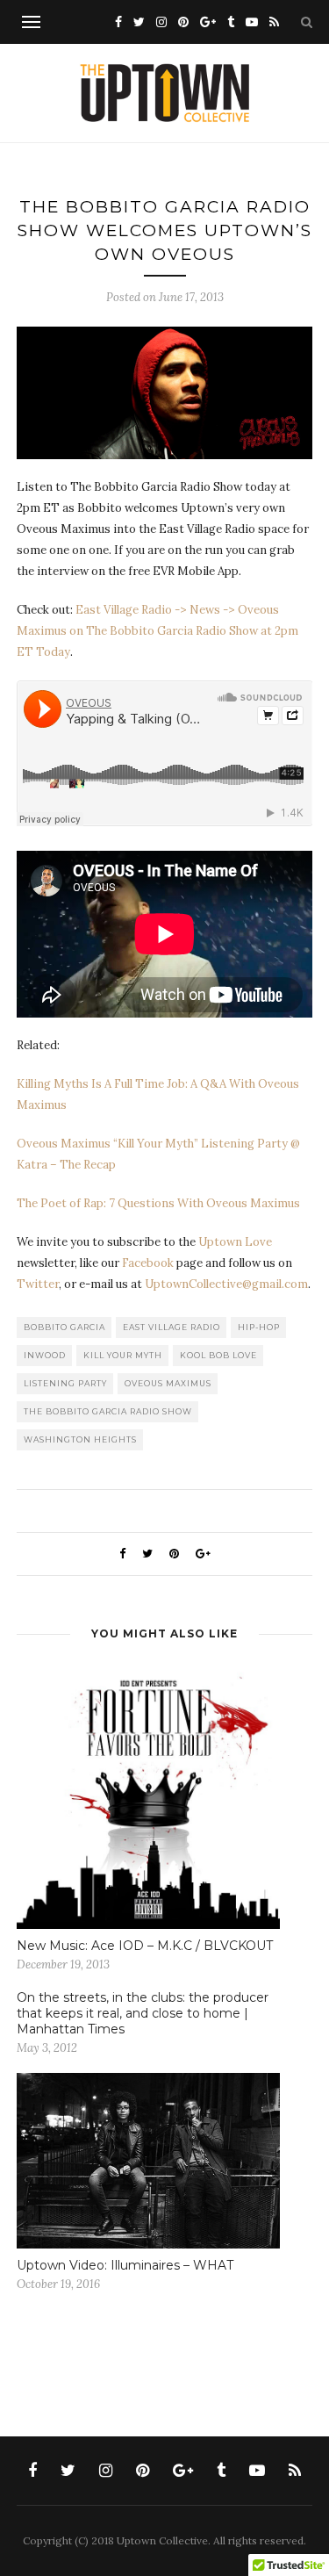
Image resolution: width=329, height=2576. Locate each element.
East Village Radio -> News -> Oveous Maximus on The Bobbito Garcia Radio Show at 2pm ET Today (157, 631)
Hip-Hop (259, 1327)
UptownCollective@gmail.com (226, 1284)
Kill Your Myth (123, 1355)
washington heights (80, 1439)
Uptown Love (235, 1242)
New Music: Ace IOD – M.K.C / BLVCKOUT (145, 1946)
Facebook (148, 1263)
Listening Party (65, 1383)
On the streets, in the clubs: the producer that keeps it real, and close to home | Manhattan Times (143, 2013)
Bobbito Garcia (64, 1327)
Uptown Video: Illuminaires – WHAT (125, 2265)
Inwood (45, 1355)
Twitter (38, 1284)
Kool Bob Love (218, 1355)
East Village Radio (172, 1327)
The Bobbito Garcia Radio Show (108, 1411)
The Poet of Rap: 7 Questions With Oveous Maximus (158, 1203)
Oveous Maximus (168, 1383)
